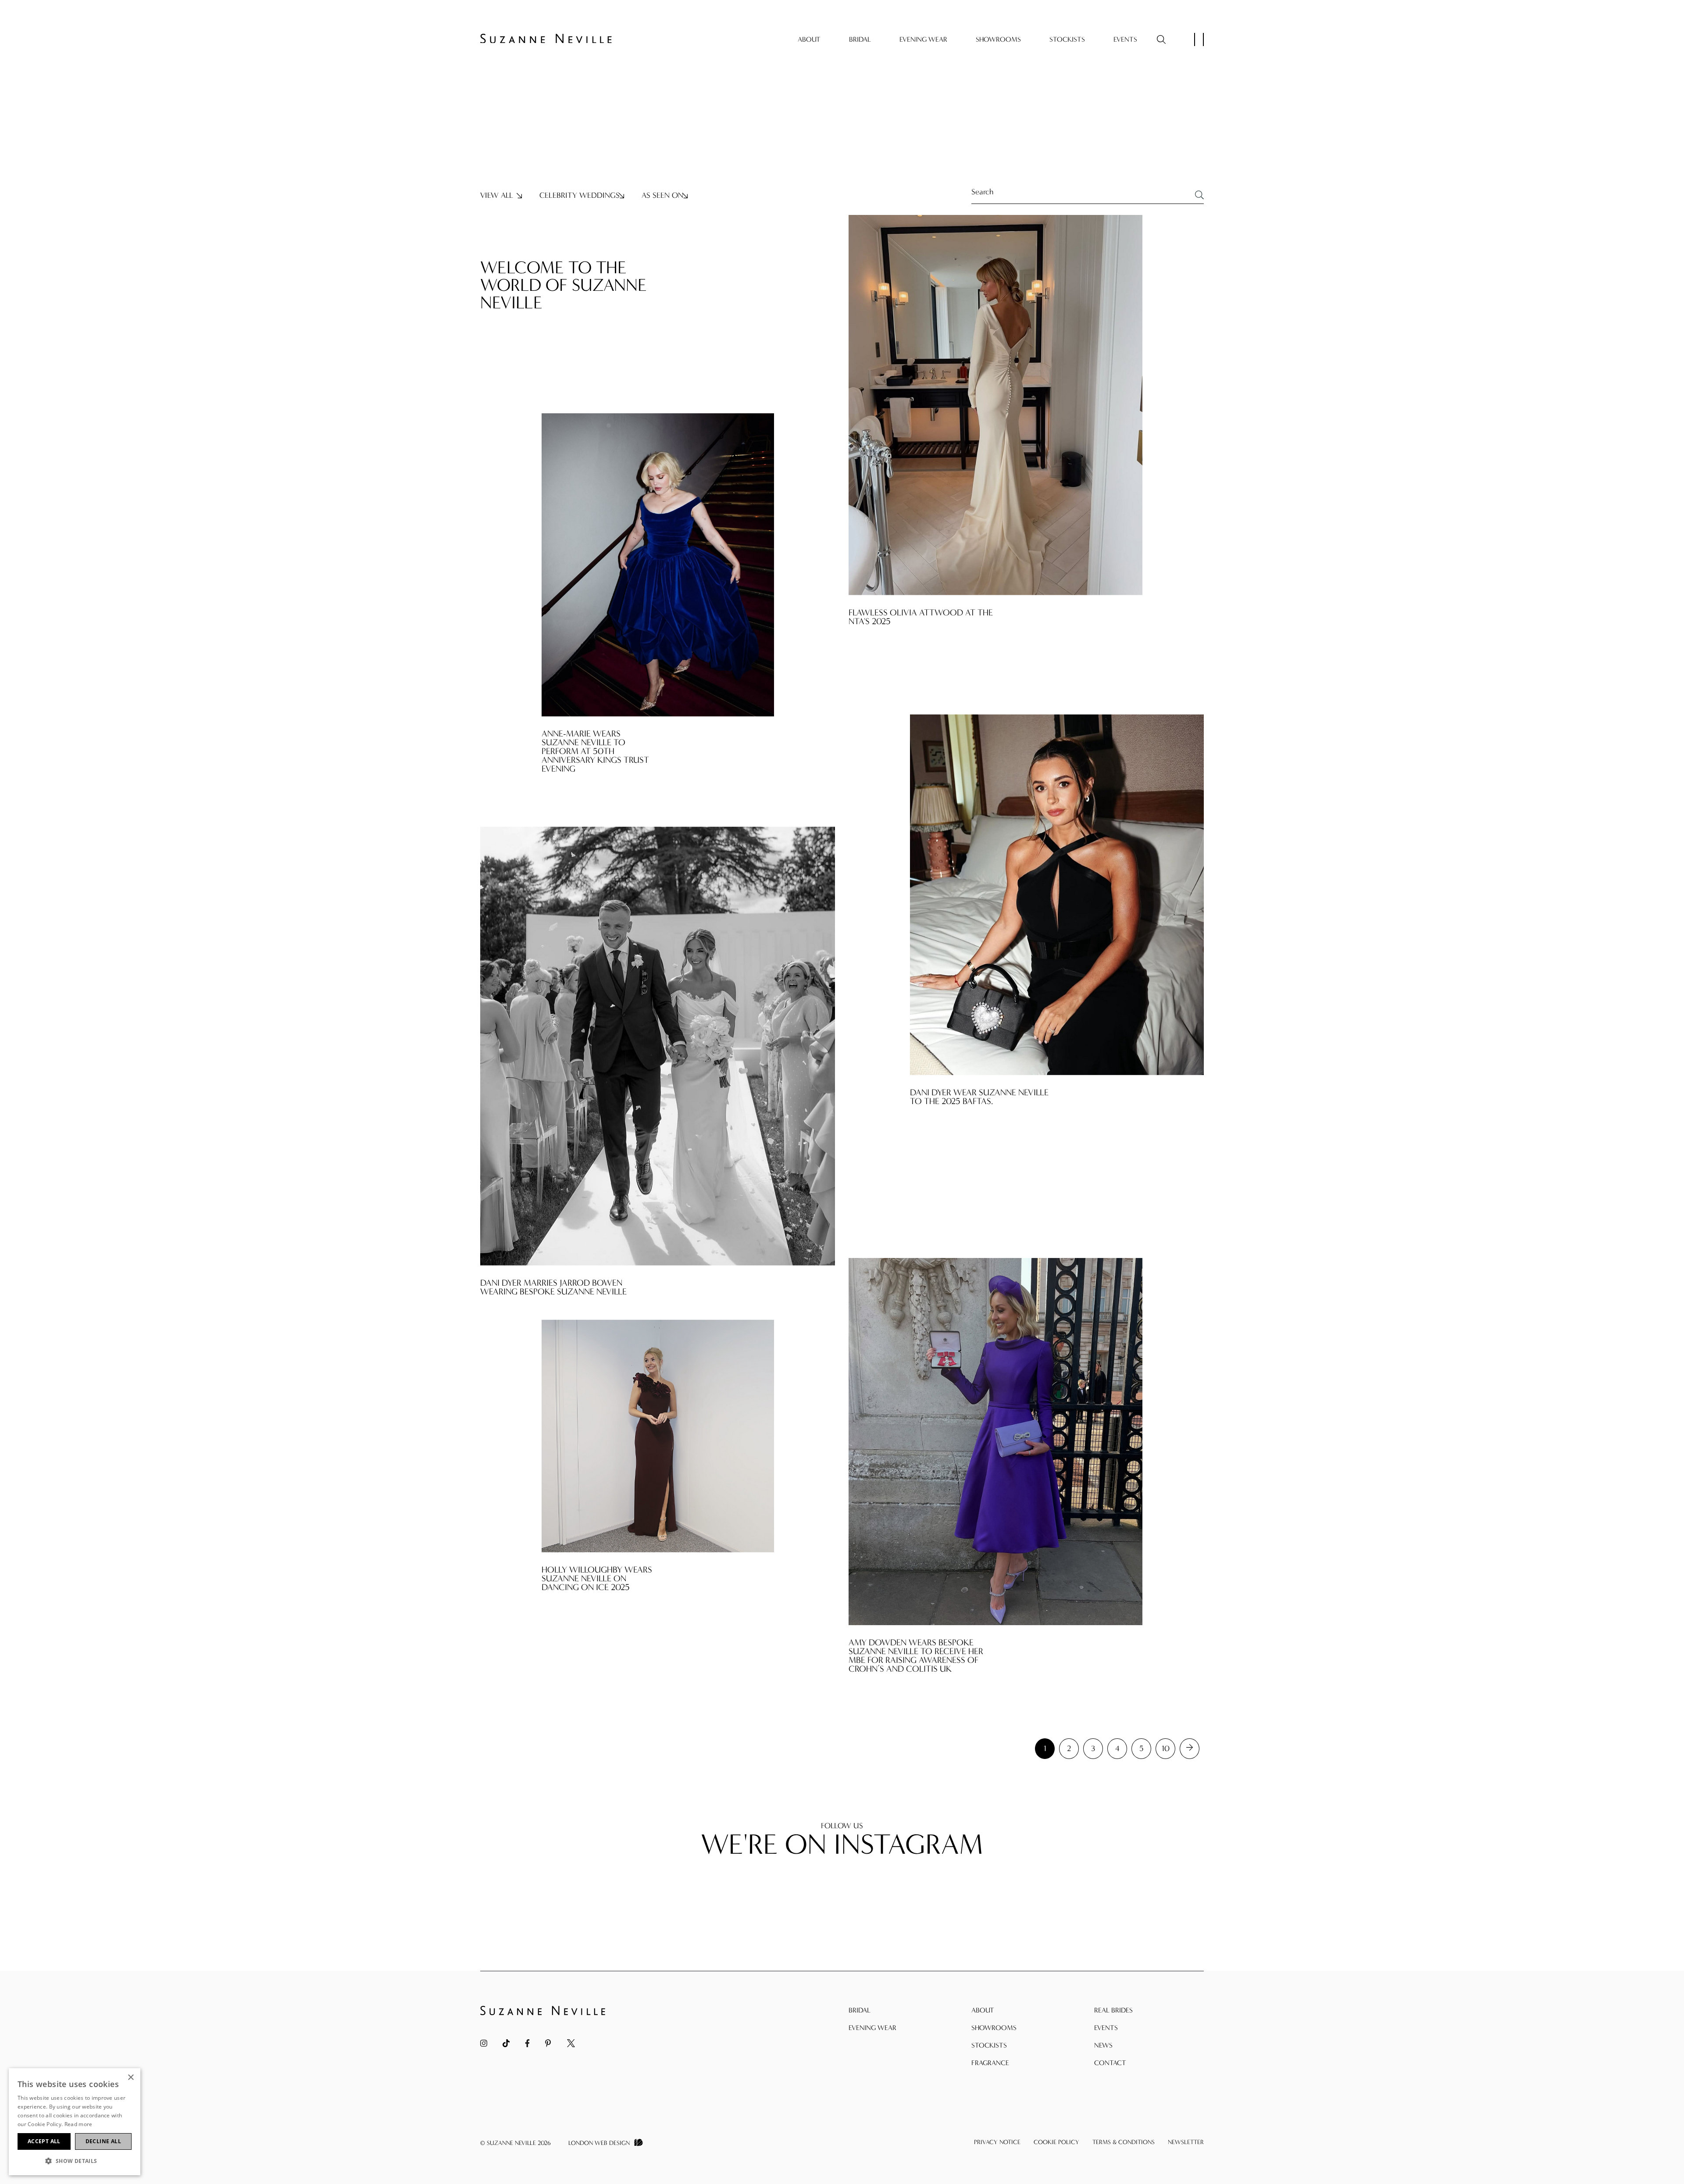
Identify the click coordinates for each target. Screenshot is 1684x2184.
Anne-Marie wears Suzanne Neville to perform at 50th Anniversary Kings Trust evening (595, 751)
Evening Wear (923, 39)
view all (497, 196)
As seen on (662, 196)
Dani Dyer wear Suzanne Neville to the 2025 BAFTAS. (979, 1097)
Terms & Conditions (1124, 2142)
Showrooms (998, 39)
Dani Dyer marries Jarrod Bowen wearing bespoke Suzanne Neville (553, 1287)
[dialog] (75, 2122)
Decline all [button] (103, 2141)
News (1103, 2045)
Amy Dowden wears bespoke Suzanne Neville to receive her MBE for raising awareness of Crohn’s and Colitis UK (916, 1656)
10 (1166, 1749)
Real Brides (1113, 2010)
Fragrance (990, 2063)
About (809, 39)
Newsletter (1186, 2142)
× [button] (130, 2078)
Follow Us (842, 1826)
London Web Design (599, 2143)
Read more (78, 2124)
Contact (1110, 2063)
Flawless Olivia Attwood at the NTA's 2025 (921, 617)
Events (1125, 39)
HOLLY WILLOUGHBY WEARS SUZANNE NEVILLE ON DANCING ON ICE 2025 (597, 1579)
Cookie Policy (1056, 2142)
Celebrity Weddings (580, 196)
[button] (75, 2161)
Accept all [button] (44, 2141)
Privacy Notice (997, 2142)
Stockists (1067, 39)
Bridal (860, 39)
